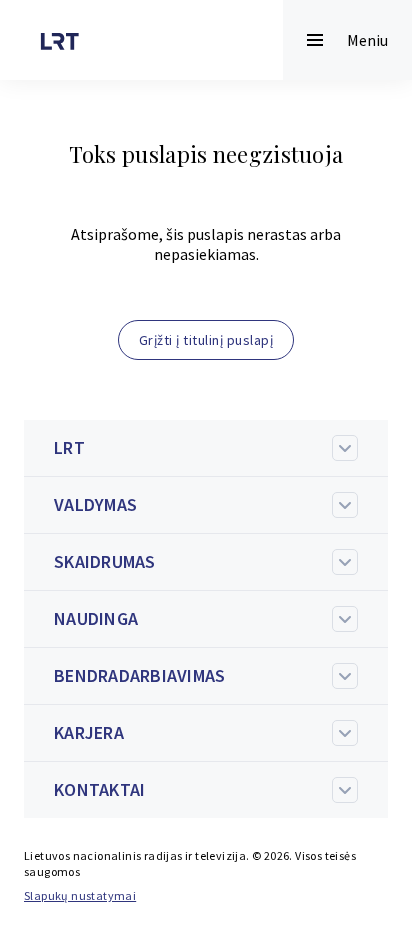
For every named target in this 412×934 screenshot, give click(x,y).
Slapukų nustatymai (80, 895)
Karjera (89, 732)
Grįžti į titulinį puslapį (206, 340)
